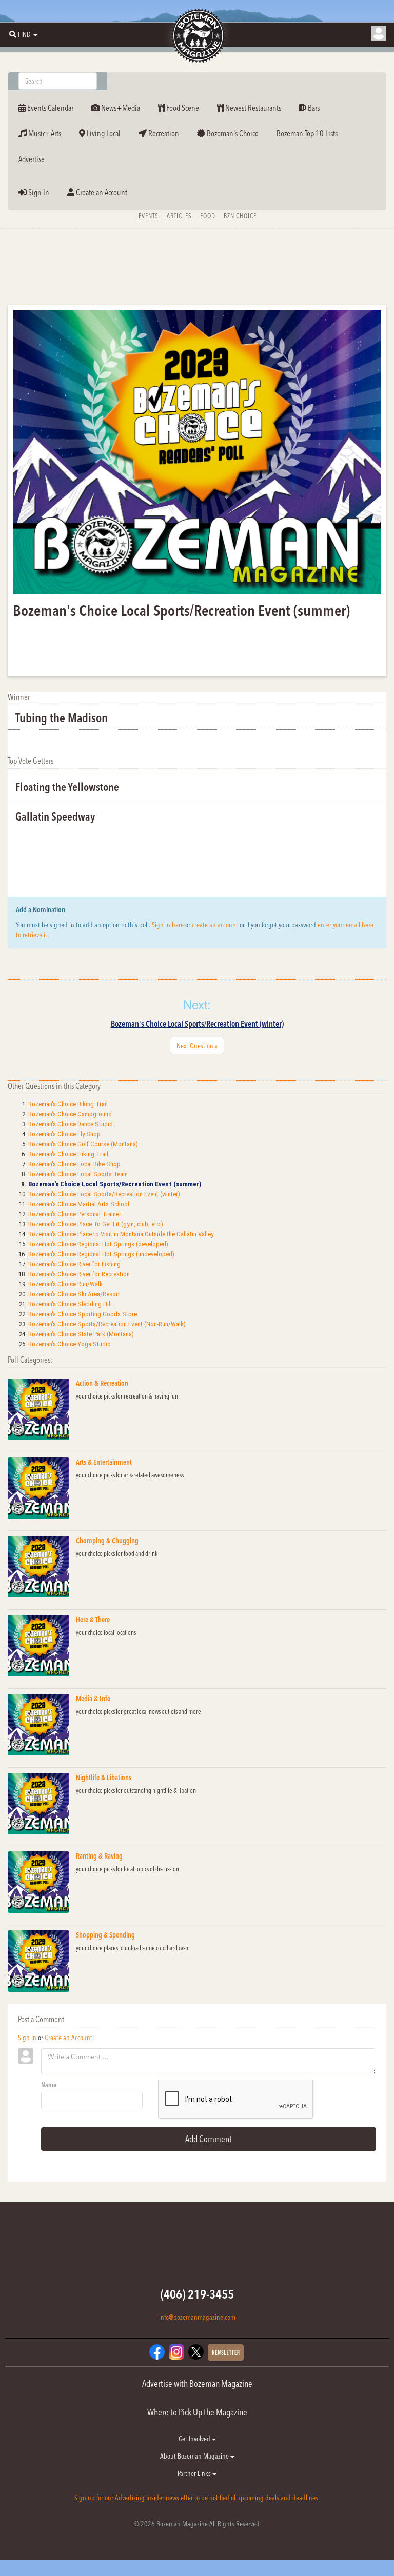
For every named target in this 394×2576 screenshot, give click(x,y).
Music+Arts (44, 133)
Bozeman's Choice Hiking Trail (68, 1154)
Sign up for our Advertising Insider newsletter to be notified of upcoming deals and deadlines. (197, 2498)
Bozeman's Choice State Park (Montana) (81, 1334)
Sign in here (168, 925)
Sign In (38, 192)
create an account (215, 925)
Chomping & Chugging (107, 1541)
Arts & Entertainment (104, 1462)
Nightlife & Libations (104, 1778)
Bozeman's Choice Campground (70, 1114)
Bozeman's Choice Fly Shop (64, 1134)
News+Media (120, 108)
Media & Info (93, 1699)
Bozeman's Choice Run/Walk (65, 1284)
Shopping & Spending (105, 1935)
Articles (179, 216)
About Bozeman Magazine (195, 2456)
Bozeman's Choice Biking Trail (68, 1104)
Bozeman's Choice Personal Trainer (75, 1214)
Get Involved (195, 2439)
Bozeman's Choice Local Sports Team (78, 1174)
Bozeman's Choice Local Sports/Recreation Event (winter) (197, 1024)
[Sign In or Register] (379, 33)
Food (208, 216)
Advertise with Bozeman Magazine (197, 2383)
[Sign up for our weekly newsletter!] (226, 2352)
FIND (24, 34)
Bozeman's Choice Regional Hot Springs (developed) (98, 1244)
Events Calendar (50, 108)
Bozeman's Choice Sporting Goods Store (83, 1314)
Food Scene (182, 108)
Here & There (93, 1620)
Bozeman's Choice (232, 133)
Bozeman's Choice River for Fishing (74, 1264)
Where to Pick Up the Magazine (197, 2412)
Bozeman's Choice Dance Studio (71, 1124)
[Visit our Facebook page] (157, 2351)
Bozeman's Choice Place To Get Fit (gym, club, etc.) (96, 1224)
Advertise (32, 159)
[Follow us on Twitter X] (196, 2351)
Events (149, 216)
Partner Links (195, 2473)
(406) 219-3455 (197, 2294)
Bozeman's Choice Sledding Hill (70, 1304)
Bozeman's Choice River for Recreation (79, 1274)
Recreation (163, 133)
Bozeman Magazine (197, 36)
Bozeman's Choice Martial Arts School (79, 1204)
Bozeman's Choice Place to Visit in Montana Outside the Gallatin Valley (121, 1234)
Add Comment (209, 2139)
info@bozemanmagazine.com (197, 2317)
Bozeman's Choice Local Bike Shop (74, 1164)
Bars (313, 108)
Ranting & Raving (99, 1856)
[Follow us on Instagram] (176, 2351)
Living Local (103, 133)
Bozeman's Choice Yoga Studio (70, 1344)
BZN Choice (240, 216)
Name (49, 2085)
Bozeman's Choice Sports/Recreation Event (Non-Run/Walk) (107, 1324)
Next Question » (197, 1046)
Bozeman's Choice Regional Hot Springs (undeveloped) (101, 1254)
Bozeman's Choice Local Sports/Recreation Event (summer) (115, 1184)
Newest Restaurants (252, 108)
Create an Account (101, 192)
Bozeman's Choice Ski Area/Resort (74, 1294)
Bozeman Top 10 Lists (307, 133)
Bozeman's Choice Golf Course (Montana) (83, 1144)
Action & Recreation (102, 1383)
